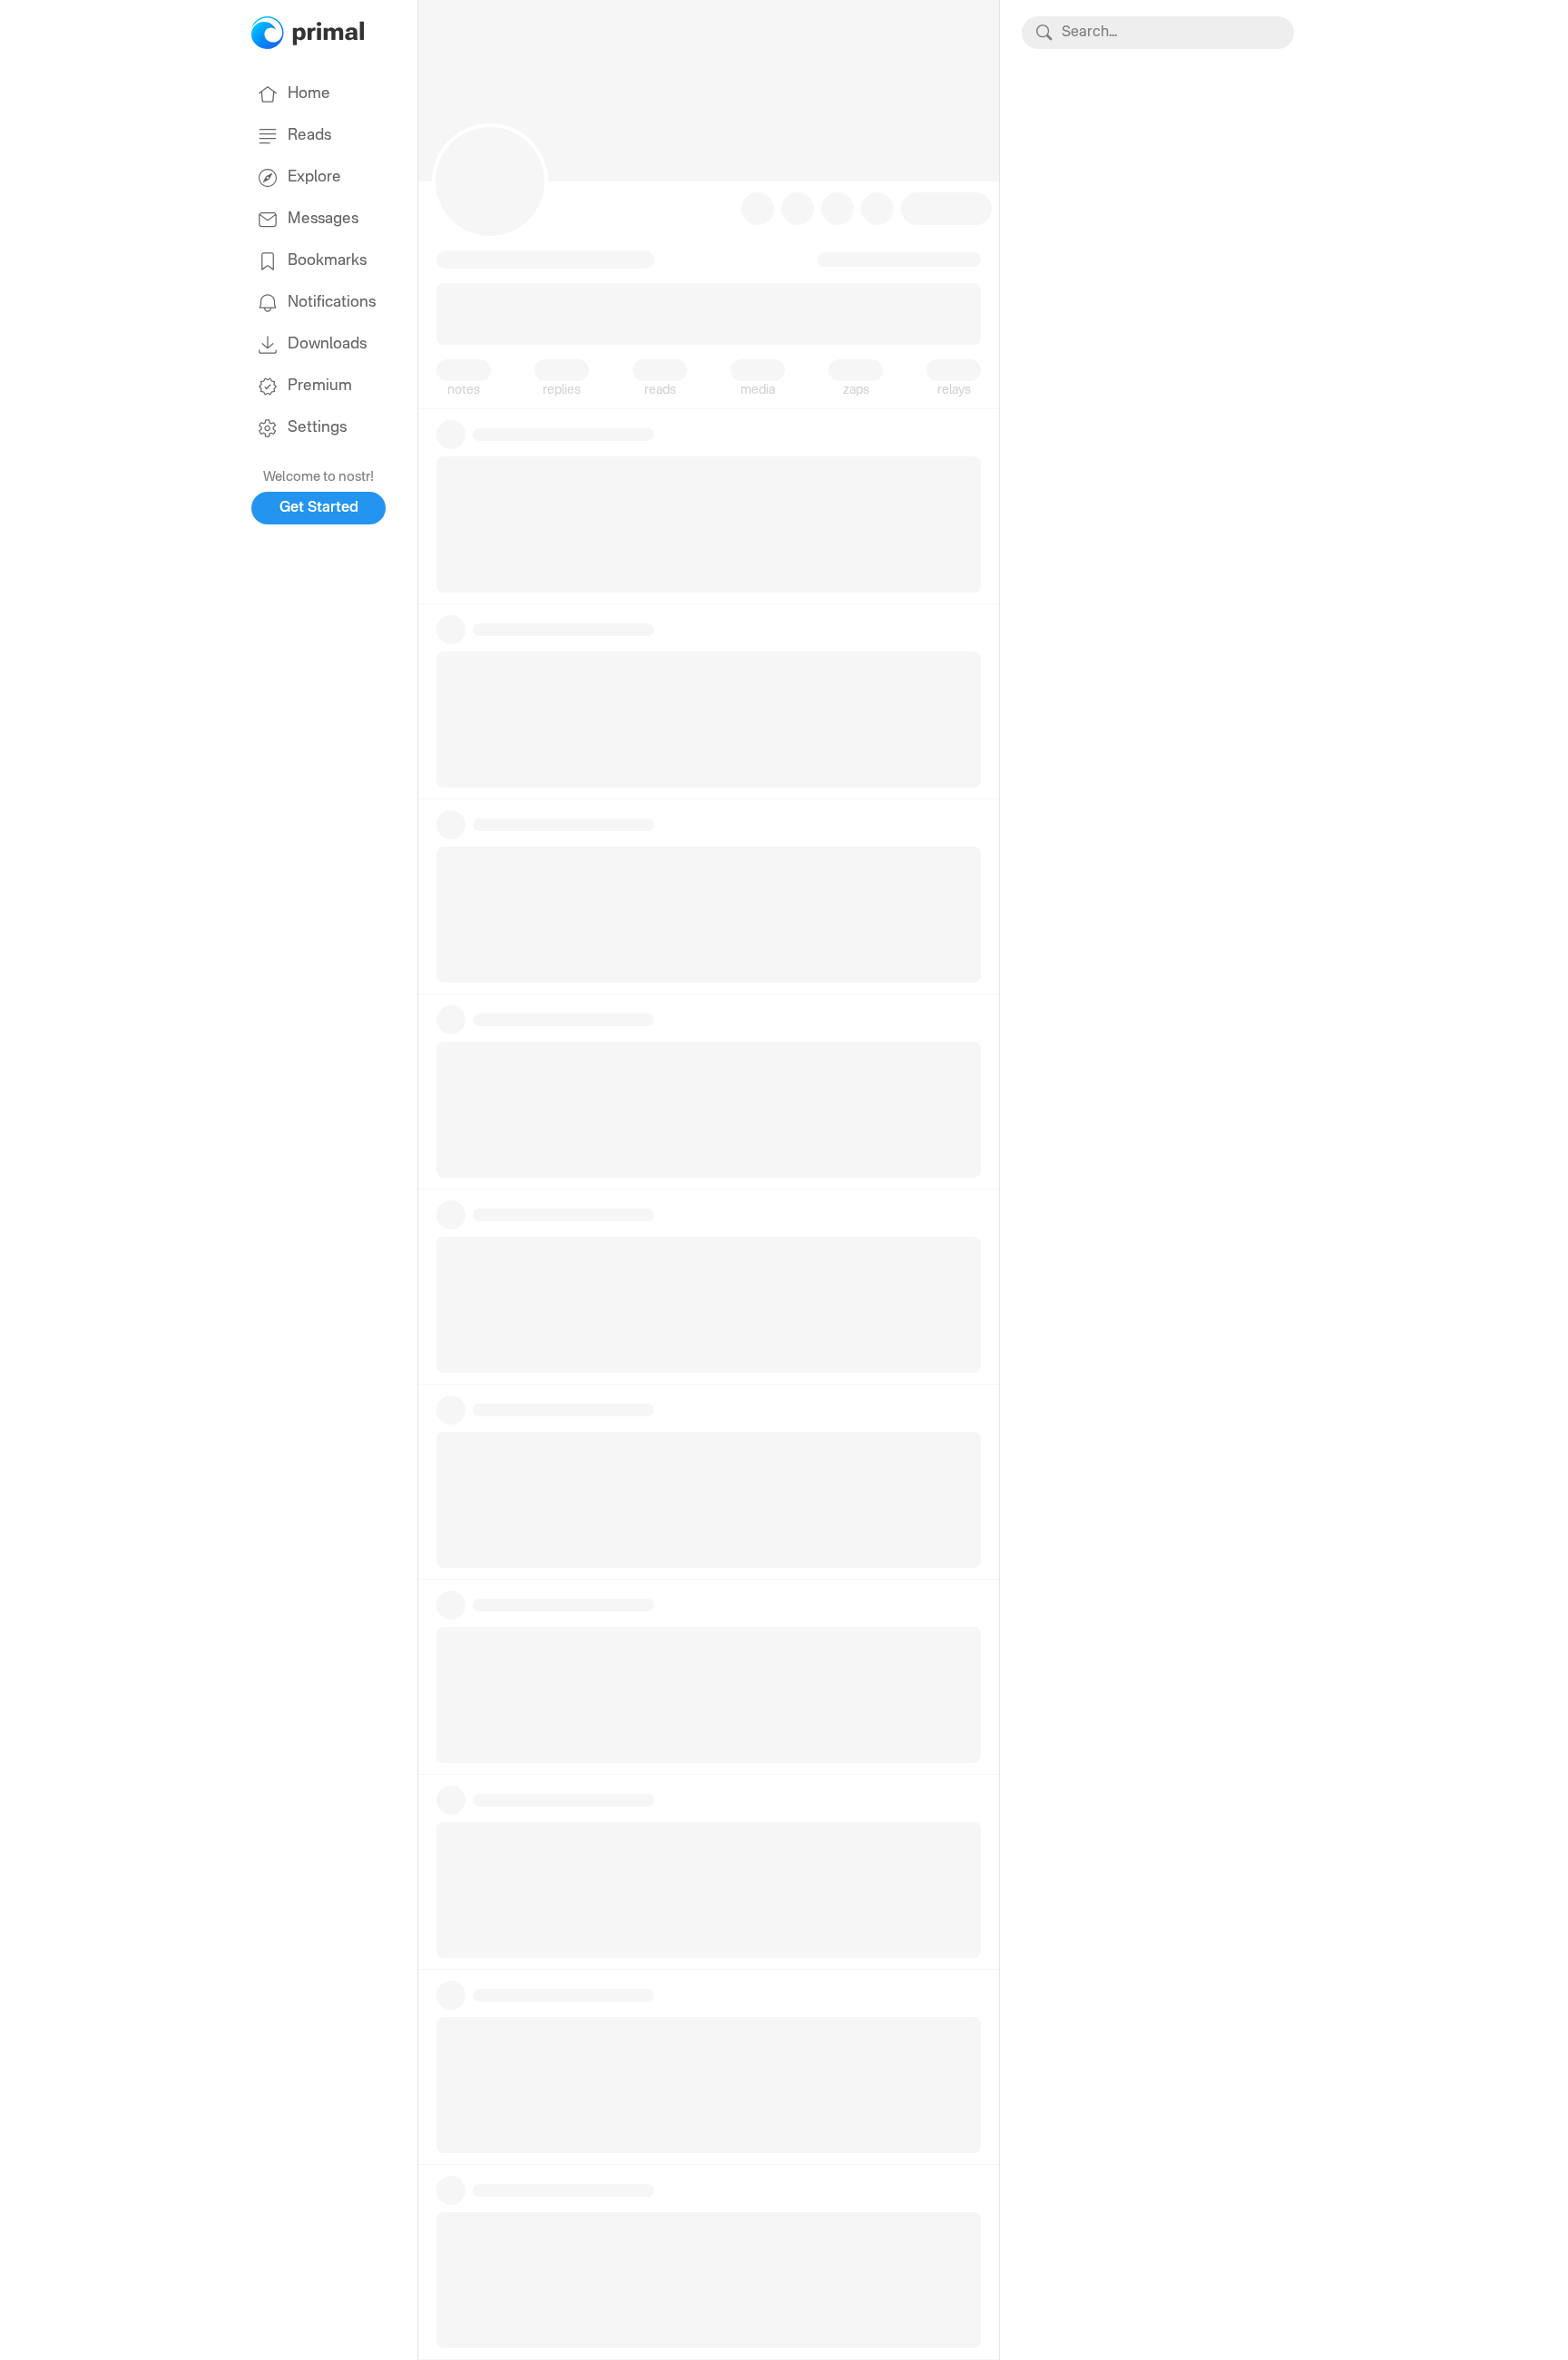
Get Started (319, 508)
